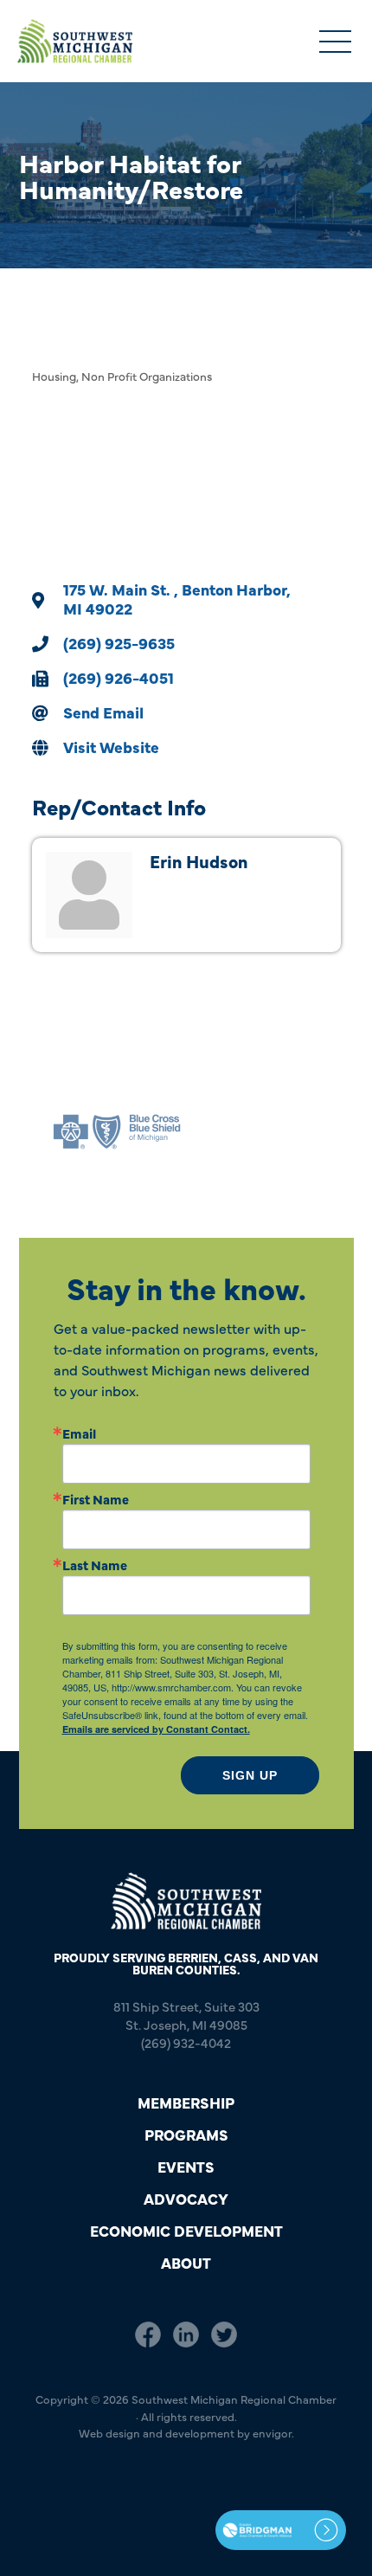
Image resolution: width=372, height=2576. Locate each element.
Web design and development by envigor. (186, 2432)
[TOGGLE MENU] (335, 43)
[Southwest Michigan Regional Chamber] (75, 41)
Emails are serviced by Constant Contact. (156, 1729)
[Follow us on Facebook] (148, 2334)
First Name (96, 1499)
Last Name (95, 1565)
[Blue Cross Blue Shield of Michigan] (117, 1132)
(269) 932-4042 (186, 2042)
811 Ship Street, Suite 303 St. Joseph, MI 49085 (186, 2015)
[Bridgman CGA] (281, 2530)
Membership (186, 2102)
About (186, 2262)
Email (79, 1433)
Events (186, 2166)
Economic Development (186, 2230)
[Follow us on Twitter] (224, 2334)
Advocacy (186, 2198)
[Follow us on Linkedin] (186, 2334)
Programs (186, 2134)
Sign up (250, 1775)
